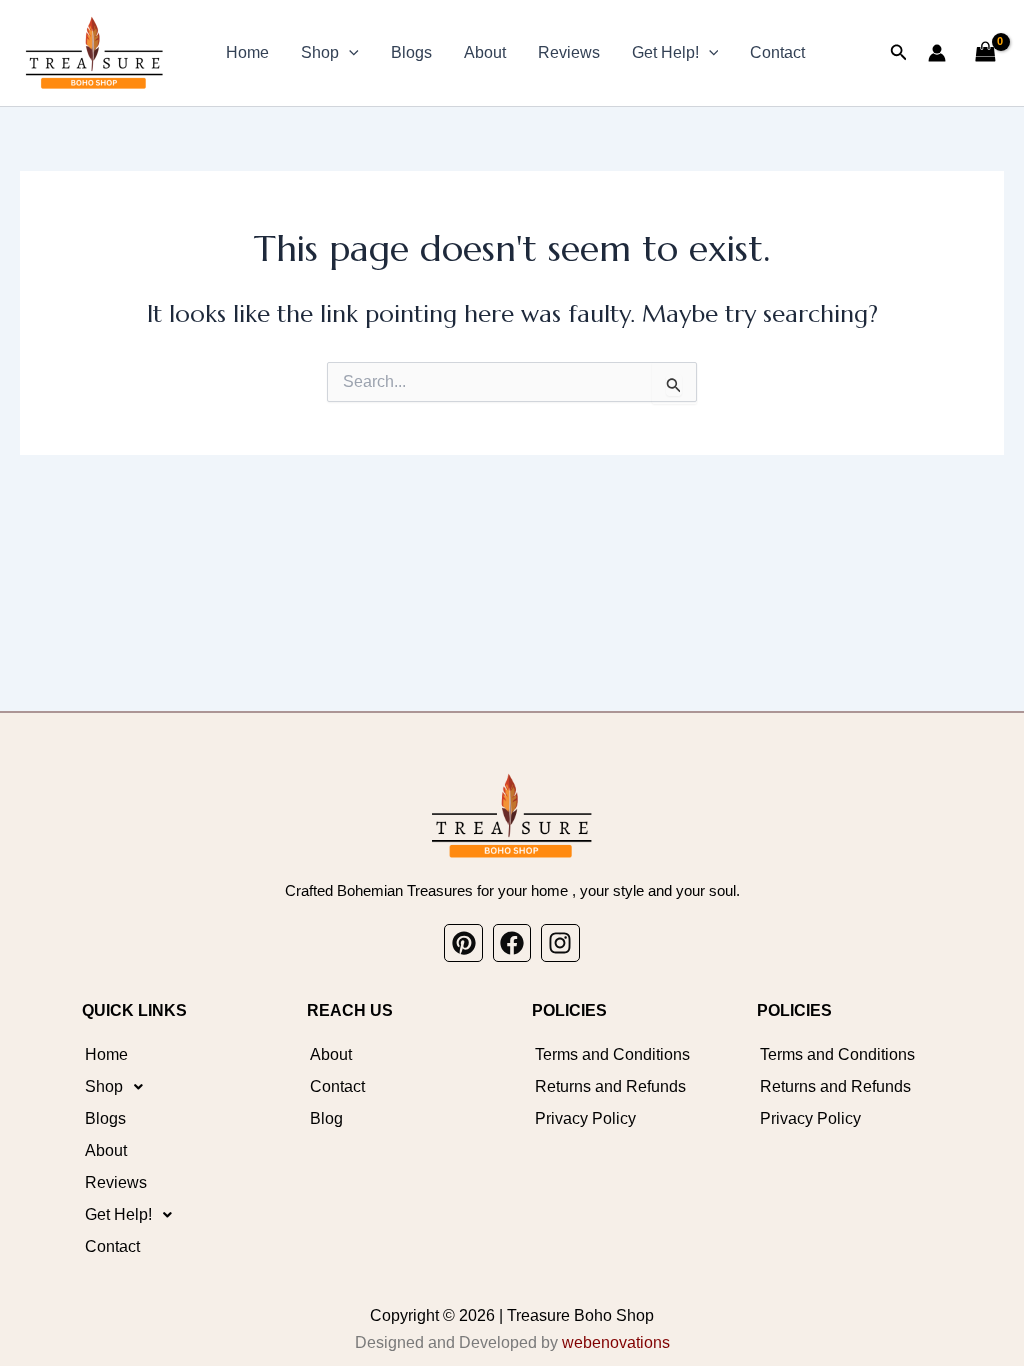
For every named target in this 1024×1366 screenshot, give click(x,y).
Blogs (411, 52)
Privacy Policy (585, 1118)
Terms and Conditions (612, 1054)
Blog (326, 1118)
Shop (320, 52)
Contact (777, 52)
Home (247, 52)
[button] (349, 53)
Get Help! (665, 52)
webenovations (616, 1342)
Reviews (569, 52)
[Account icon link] (937, 53)
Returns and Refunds (610, 1086)
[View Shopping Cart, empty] (985, 52)
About (485, 52)
